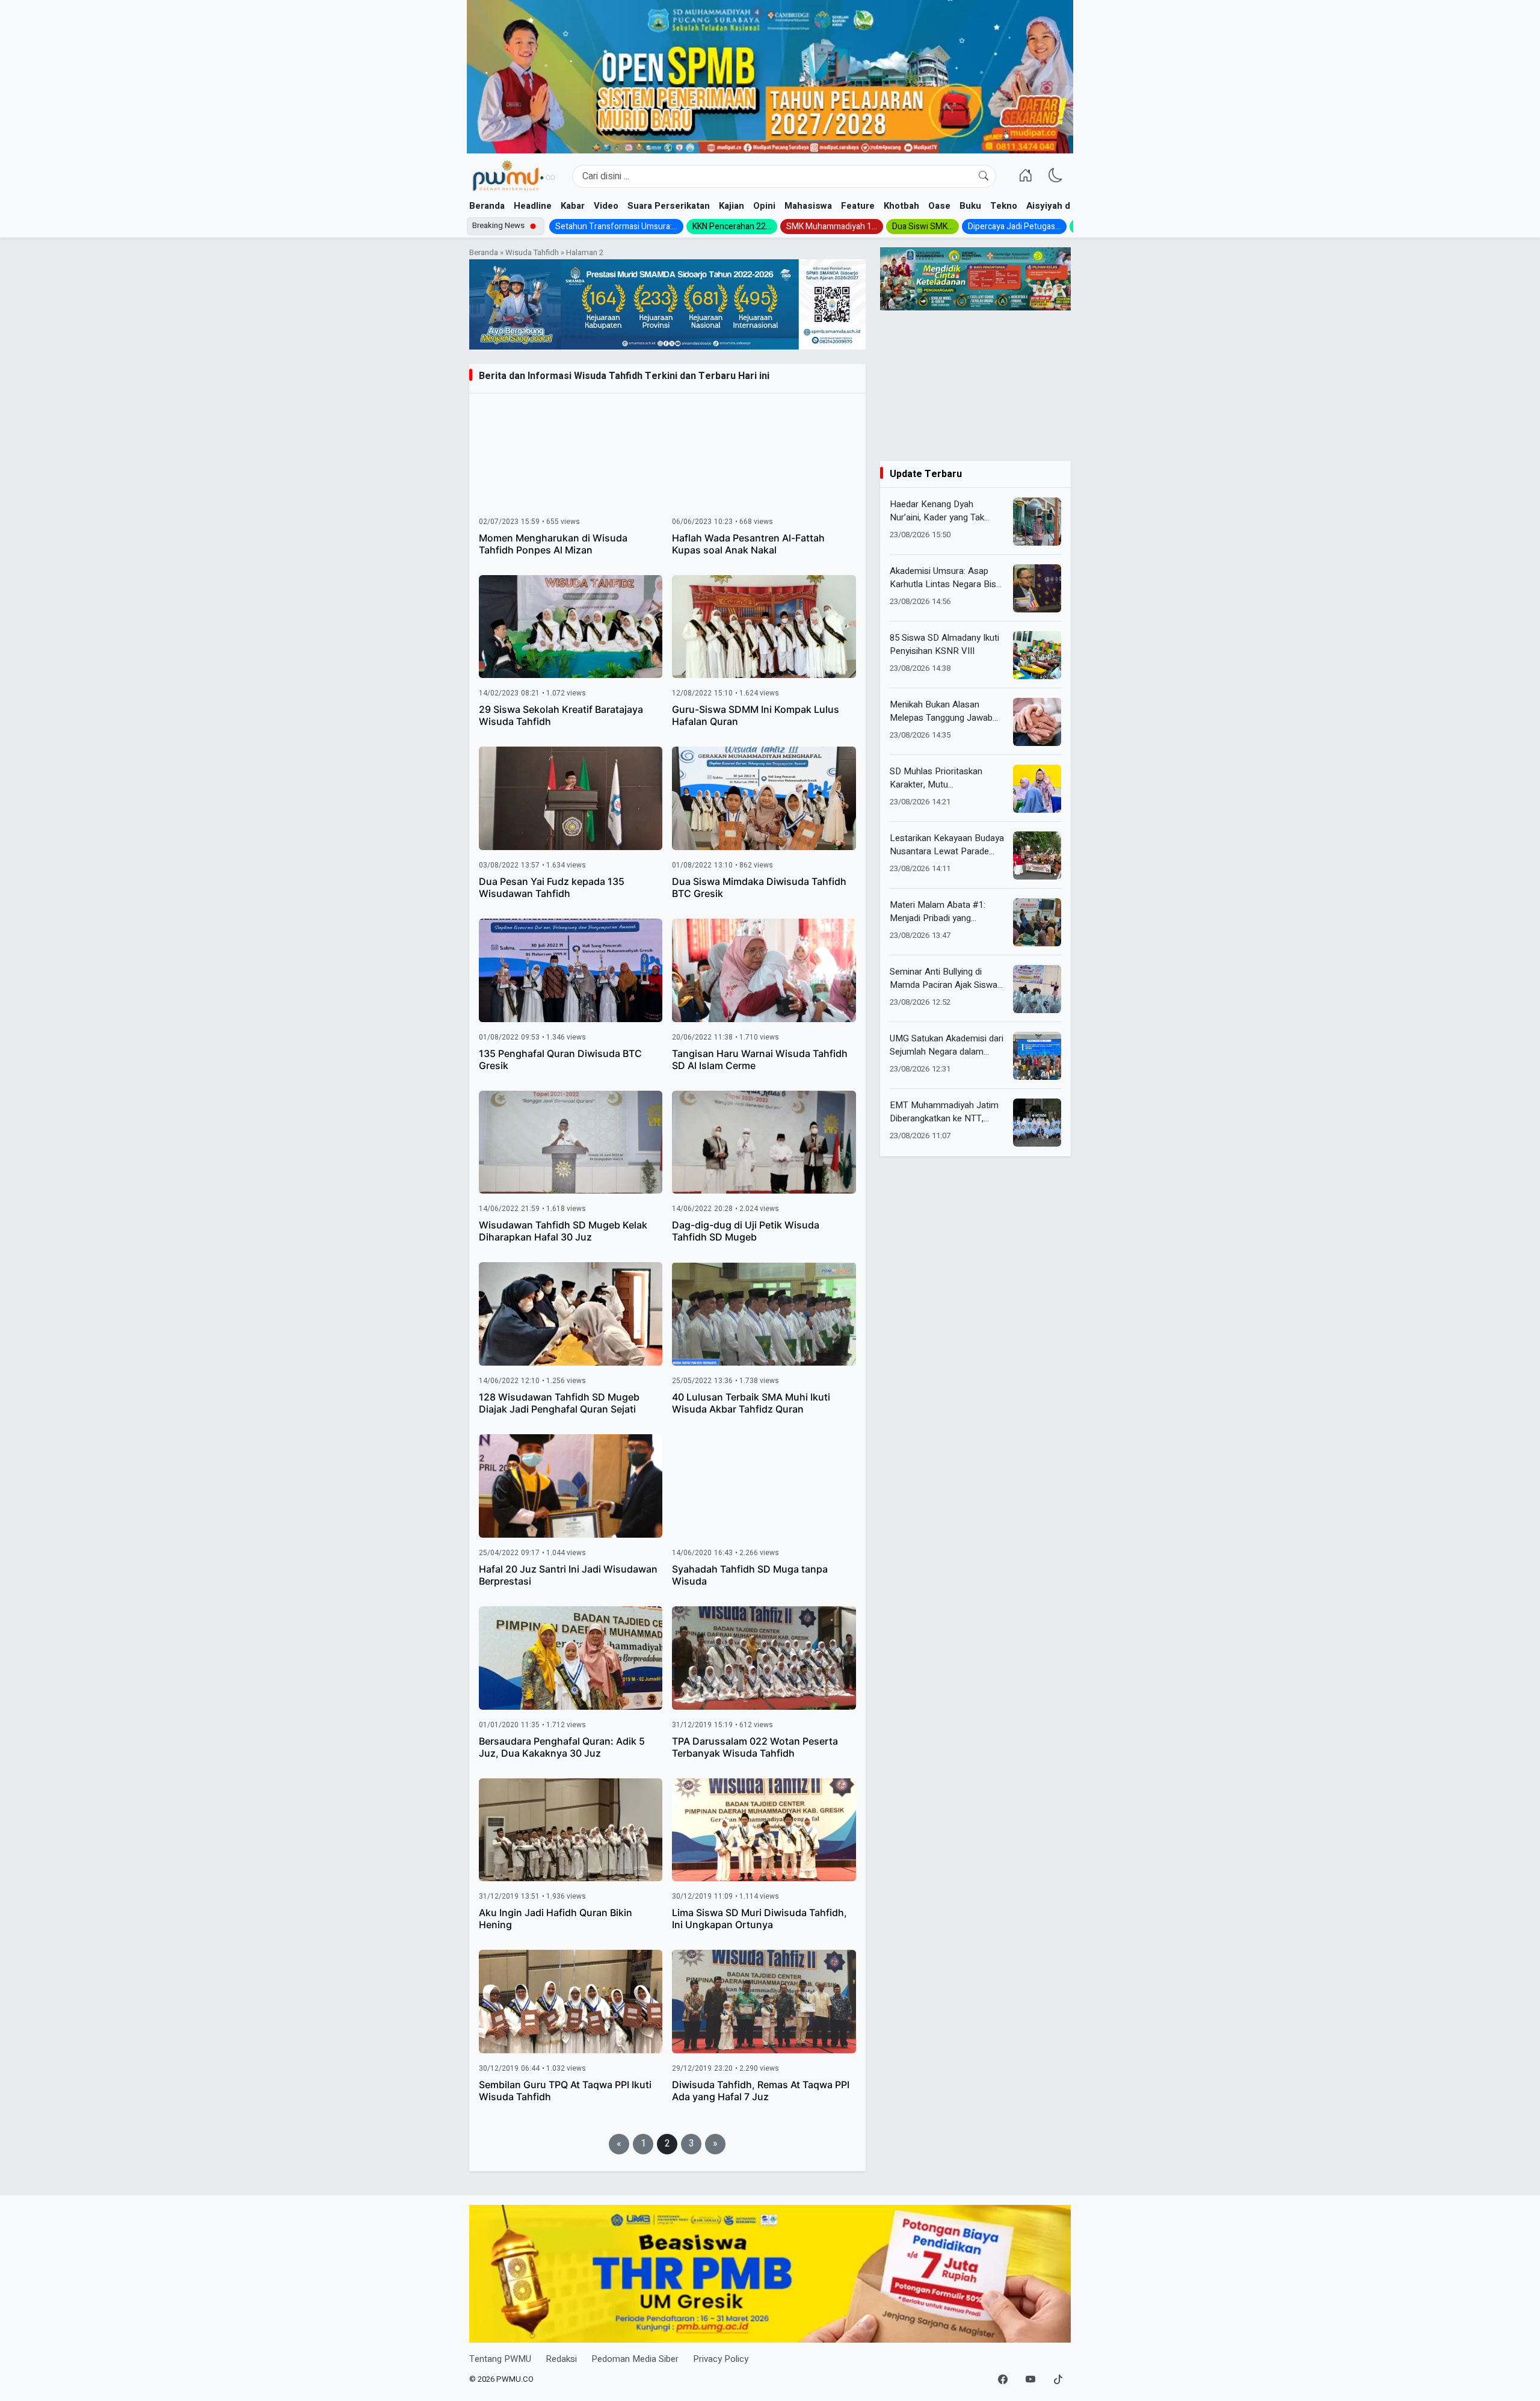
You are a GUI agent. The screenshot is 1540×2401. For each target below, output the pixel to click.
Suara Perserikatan (669, 206)
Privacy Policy (721, 2359)
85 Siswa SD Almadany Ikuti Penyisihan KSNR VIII (944, 645)
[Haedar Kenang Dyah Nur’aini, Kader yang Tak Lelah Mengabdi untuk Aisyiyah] (1037, 522)
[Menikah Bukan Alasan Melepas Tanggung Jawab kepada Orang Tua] (1037, 722)
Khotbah (901, 206)
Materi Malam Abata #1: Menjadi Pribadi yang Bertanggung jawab (938, 912)
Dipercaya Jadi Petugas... (1014, 227)
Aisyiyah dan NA (1061, 206)
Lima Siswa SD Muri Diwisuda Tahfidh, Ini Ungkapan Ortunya (759, 1919)
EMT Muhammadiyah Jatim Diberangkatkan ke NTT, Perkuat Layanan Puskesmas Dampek (948, 1112)
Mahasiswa (808, 206)
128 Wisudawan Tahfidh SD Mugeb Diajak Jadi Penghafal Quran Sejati (559, 1403)
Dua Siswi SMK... (922, 227)
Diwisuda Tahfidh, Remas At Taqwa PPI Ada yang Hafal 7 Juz (761, 2091)
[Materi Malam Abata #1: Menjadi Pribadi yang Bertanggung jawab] (1037, 922)
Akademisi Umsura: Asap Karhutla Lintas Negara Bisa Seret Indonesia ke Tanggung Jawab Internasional (947, 578)
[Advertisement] (975, 386)
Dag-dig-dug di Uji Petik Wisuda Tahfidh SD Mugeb (746, 1231)
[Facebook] (1003, 2380)
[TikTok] (1058, 2380)
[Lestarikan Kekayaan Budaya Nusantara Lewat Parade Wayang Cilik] (1037, 855)
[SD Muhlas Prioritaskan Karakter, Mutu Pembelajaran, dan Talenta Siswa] (1037, 789)
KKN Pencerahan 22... (732, 227)
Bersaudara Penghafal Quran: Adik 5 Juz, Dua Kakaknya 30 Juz (562, 1747)
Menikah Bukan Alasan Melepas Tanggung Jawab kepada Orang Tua (941, 711)
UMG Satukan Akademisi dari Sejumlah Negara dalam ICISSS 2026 (947, 1045)
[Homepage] (513, 176)
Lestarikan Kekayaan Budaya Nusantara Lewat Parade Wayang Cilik (947, 845)
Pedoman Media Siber (635, 2359)
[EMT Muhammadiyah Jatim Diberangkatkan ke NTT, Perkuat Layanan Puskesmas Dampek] (1037, 1123)
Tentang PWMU (500, 2359)
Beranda (487, 206)
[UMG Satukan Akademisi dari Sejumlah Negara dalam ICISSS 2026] (1037, 1056)
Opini (764, 206)
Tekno (1004, 206)
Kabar (573, 206)
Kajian (731, 206)
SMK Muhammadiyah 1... (832, 227)
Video (606, 206)
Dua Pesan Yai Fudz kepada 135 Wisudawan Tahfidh (552, 887)
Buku (970, 206)
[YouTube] (1030, 2380)
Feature (858, 206)
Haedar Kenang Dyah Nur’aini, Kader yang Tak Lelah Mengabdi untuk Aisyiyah (937, 511)
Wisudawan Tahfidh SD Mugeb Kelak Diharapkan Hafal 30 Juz (563, 1231)
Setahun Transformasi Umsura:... (616, 227)
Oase (939, 206)
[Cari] (984, 176)
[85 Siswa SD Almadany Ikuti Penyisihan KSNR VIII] (1037, 655)
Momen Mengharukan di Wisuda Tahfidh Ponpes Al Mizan (553, 544)
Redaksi (561, 2359)
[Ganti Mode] (1056, 176)
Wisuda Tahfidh (532, 253)
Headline (533, 206)
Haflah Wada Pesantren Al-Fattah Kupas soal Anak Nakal (748, 544)
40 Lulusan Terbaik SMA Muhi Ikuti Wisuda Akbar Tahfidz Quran (751, 1403)
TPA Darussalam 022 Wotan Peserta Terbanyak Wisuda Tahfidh (755, 1747)
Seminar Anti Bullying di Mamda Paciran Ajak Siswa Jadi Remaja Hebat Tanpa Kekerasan (944, 979)
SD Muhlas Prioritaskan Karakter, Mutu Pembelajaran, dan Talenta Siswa (942, 778)
